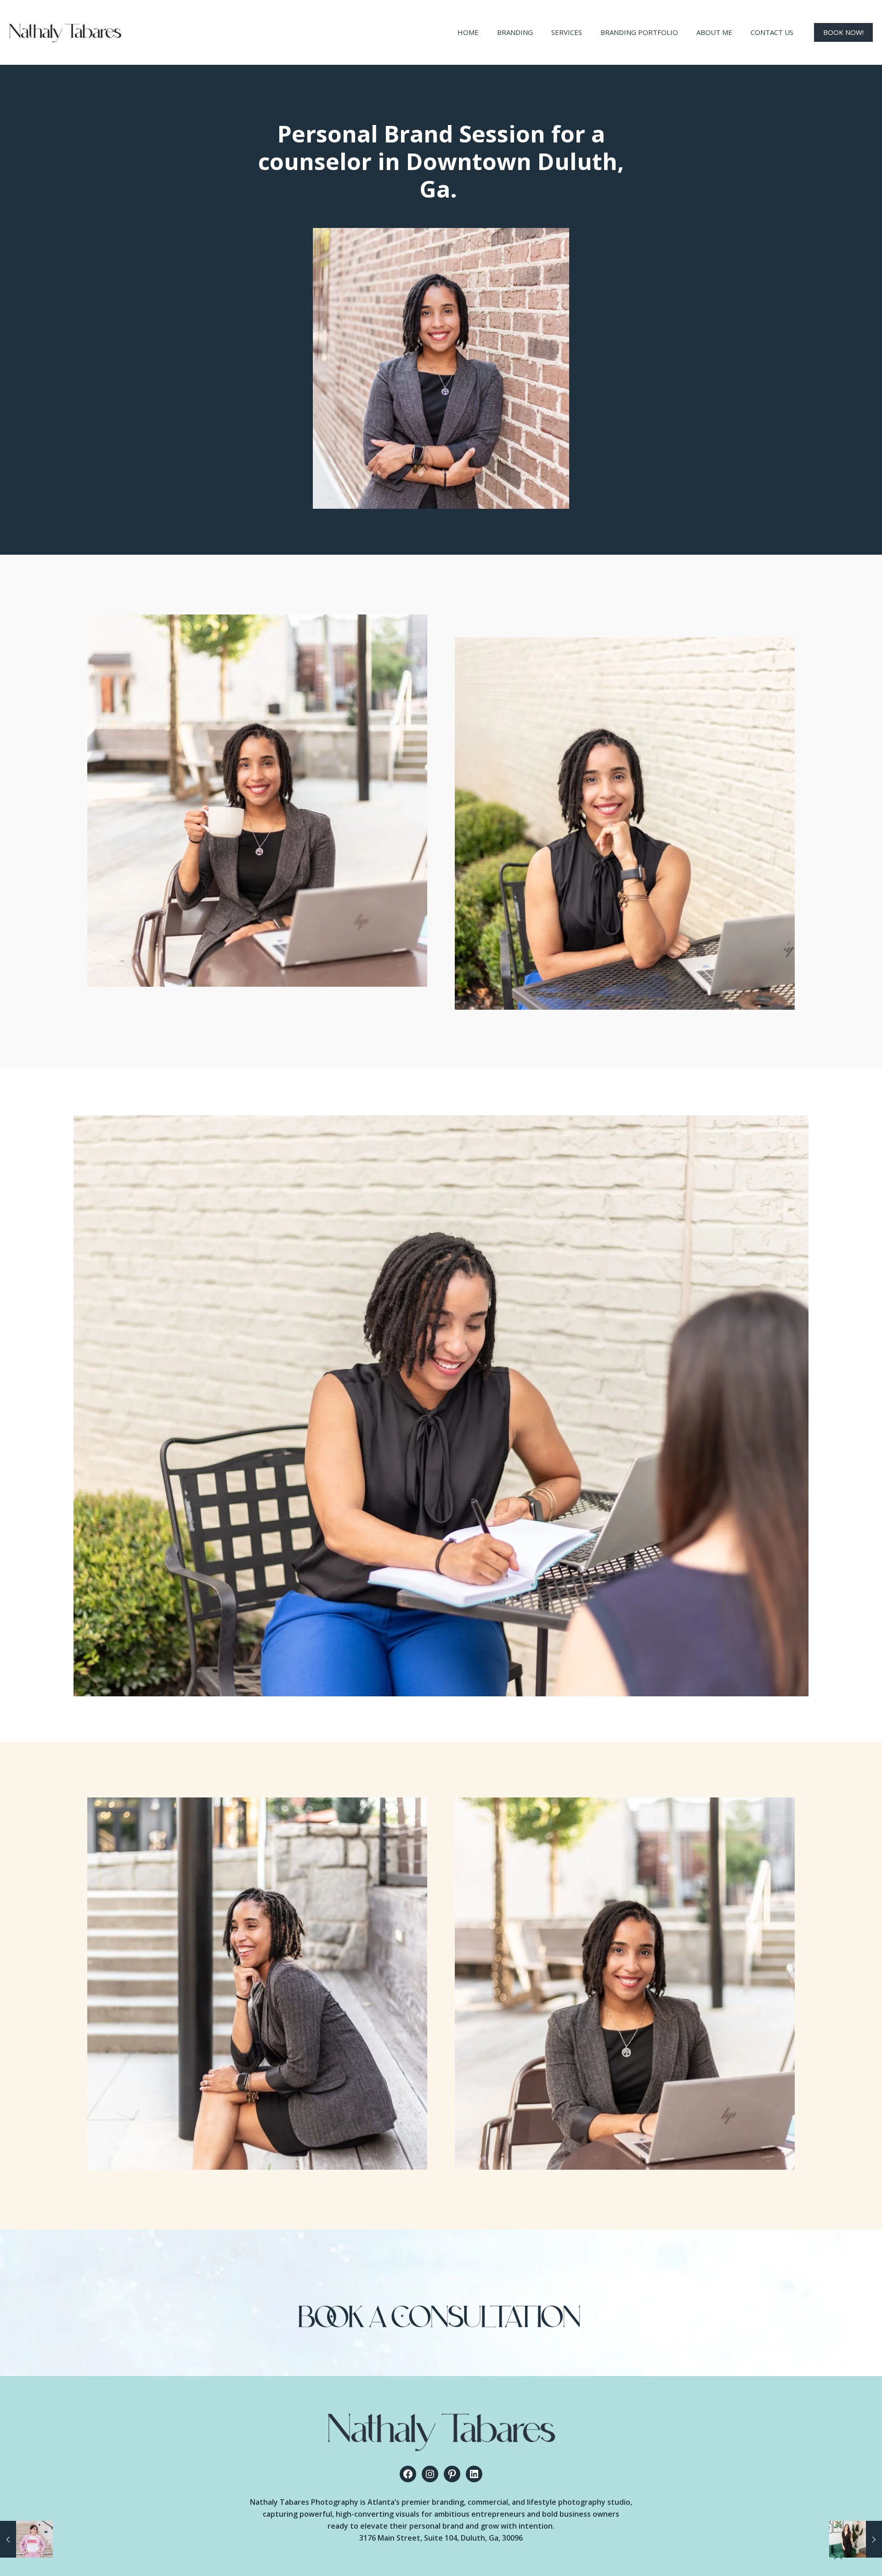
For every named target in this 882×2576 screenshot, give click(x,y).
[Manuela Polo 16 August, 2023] (26, 2539)
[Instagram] (430, 2474)
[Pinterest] (452, 2474)
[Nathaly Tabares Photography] (65, 32)
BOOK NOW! (843, 32)
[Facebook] (408, 2474)
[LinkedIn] (474, 2474)
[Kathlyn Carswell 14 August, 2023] (856, 2539)
